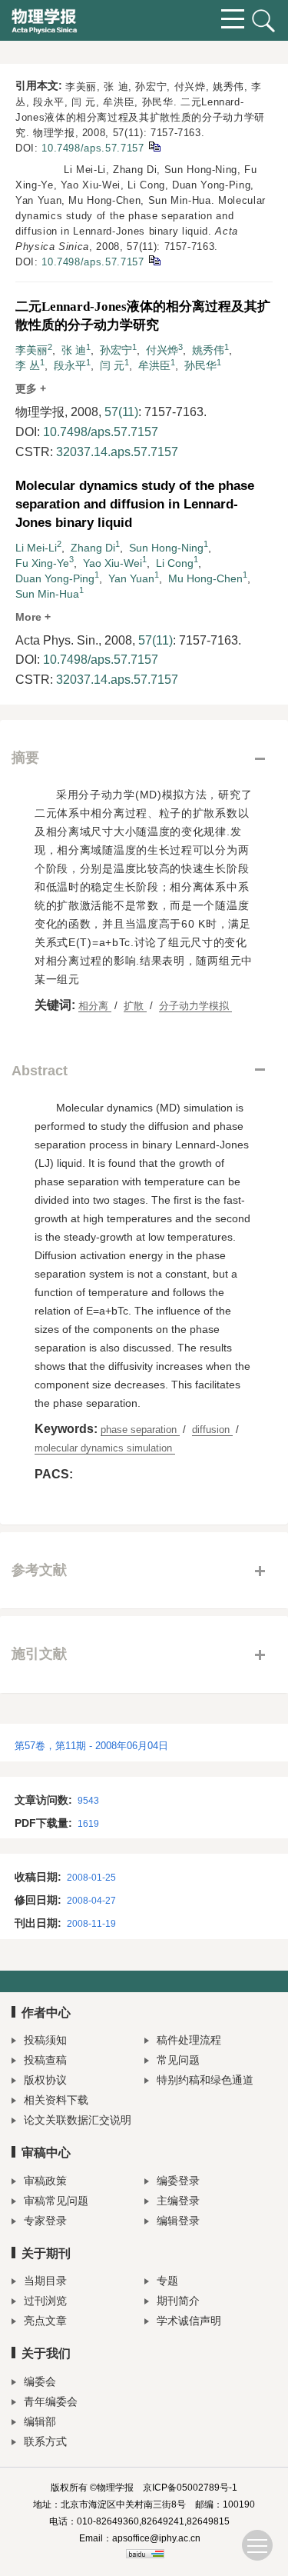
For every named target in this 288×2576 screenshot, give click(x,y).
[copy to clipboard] (154, 260)
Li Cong (175, 563)
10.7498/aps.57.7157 (93, 148)
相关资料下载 (56, 2100)
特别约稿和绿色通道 (205, 2080)
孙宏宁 (116, 350)
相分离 (95, 1006)
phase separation (140, 1430)
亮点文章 (45, 2321)
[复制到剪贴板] (154, 146)
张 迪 (74, 350)
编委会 (40, 2381)
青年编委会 (51, 2401)
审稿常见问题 (56, 2201)
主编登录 (178, 2201)
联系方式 (45, 2441)
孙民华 (200, 365)
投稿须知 (45, 2040)
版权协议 (45, 2080)
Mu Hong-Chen (205, 578)
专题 (167, 2281)
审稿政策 (45, 2181)
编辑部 (40, 2421)
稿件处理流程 (189, 2040)
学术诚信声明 (189, 2321)
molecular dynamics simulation (105, 1448)
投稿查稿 (45, 2060)
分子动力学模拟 (195, 1006)
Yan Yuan (131, 578)
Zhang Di (93, 548)
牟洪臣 (154, 365)
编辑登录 (178, 2221)
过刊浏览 (45, 2301)
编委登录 (178, 2181)
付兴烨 (162, 350)
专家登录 (45, 2221)
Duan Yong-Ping (55, 578)
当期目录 (45, 2281)
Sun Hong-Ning (166, 548)
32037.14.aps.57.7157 (117, 452)
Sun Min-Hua (47, 594)
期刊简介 (178, 2301)
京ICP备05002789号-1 (190, 2488)
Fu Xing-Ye (42, 563)
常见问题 (178, 2060)
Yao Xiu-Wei (113, 563)
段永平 (70, 365)
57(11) (121, 412)
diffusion (212, 1430)
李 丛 (28, 365)
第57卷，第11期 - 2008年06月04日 (91, 1746)
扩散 (135, 1006)
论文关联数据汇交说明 (78, 2120)
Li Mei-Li (36, 548)
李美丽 (31, 350)
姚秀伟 (208, 350)
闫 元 (112, 365)
